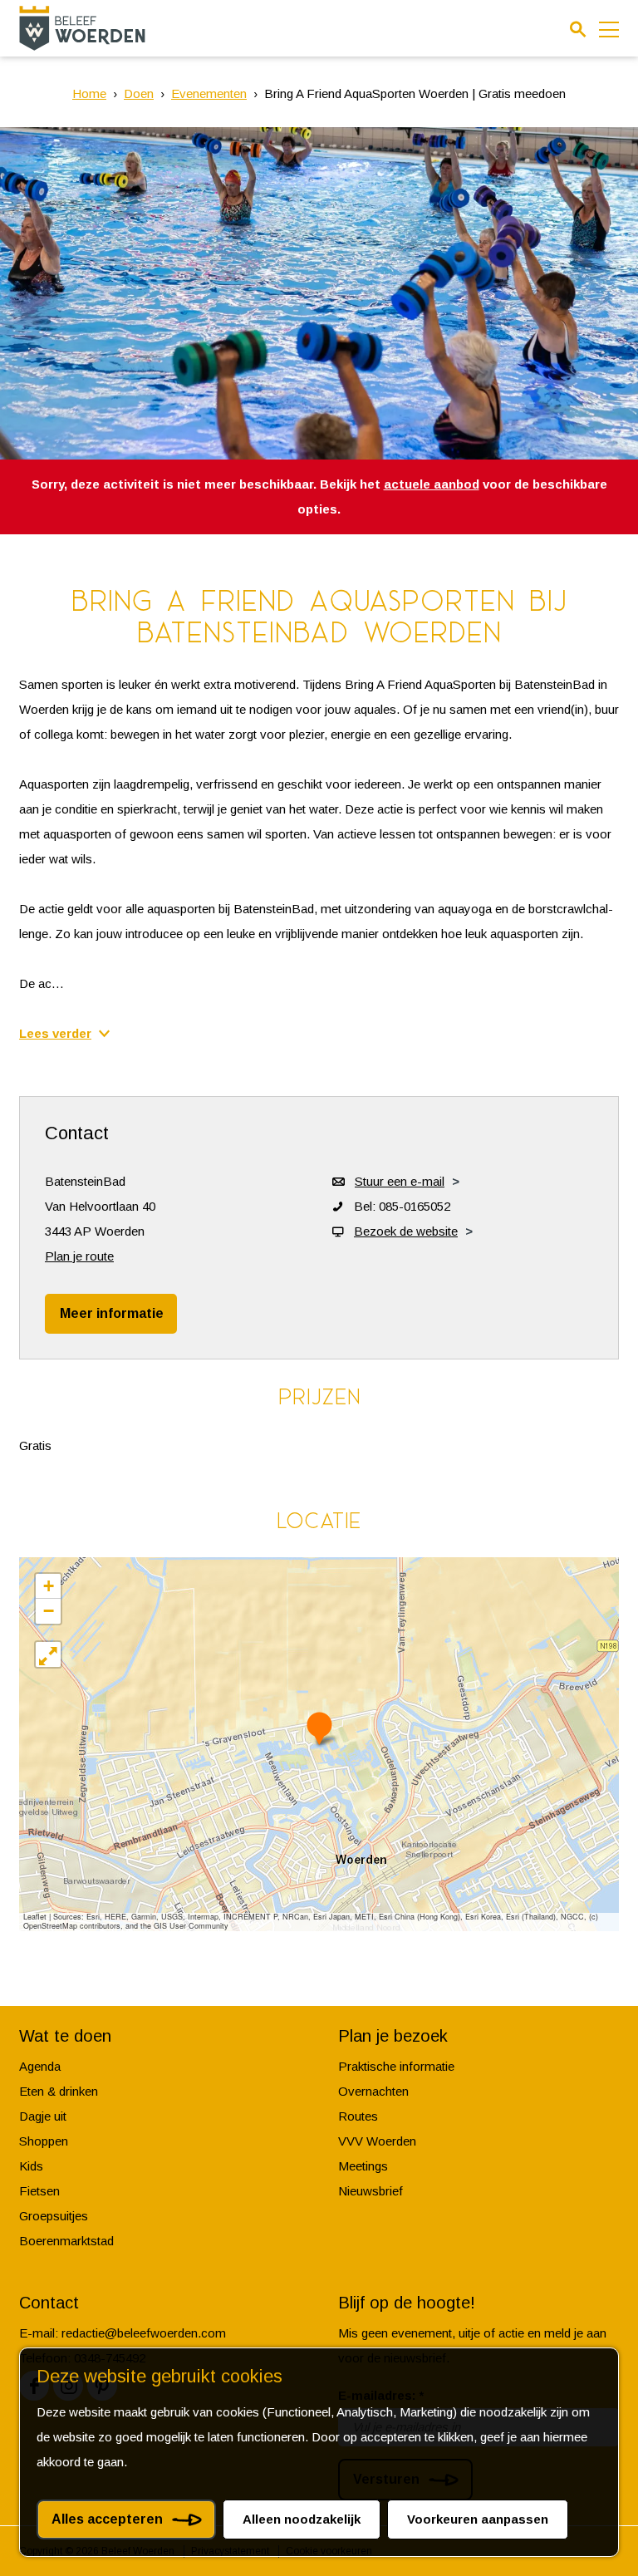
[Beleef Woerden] (82, 28)
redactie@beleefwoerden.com (144, 2333)
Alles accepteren (107, 2519)
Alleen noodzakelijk (302, 2519)
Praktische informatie (396, 2066)
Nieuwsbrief (371, 2191)
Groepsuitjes (54, 2216)
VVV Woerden (377, 2141)
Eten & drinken (59, 2091)
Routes (358, 2116)
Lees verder (55, 1033)
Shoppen (44, 2141)
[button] (319, 1728)
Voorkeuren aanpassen (478, 2519)
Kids (31, 2166)
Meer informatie (112, 1313)
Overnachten (373, 2091)
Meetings (363, 2166)
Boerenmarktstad (66, 2241)
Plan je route (79, 1256)
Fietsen (39, 2191)
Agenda (40, 2066)
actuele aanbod (432, 484)
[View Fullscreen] (48, 1654)
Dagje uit (43, 2116)
